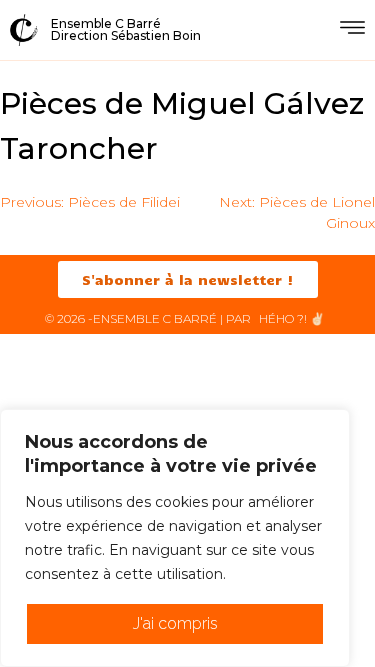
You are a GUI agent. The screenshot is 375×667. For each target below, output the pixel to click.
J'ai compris (175, 623)
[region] (175, 538)
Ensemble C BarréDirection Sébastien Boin (126, 29)
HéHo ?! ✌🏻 (292, 318)
